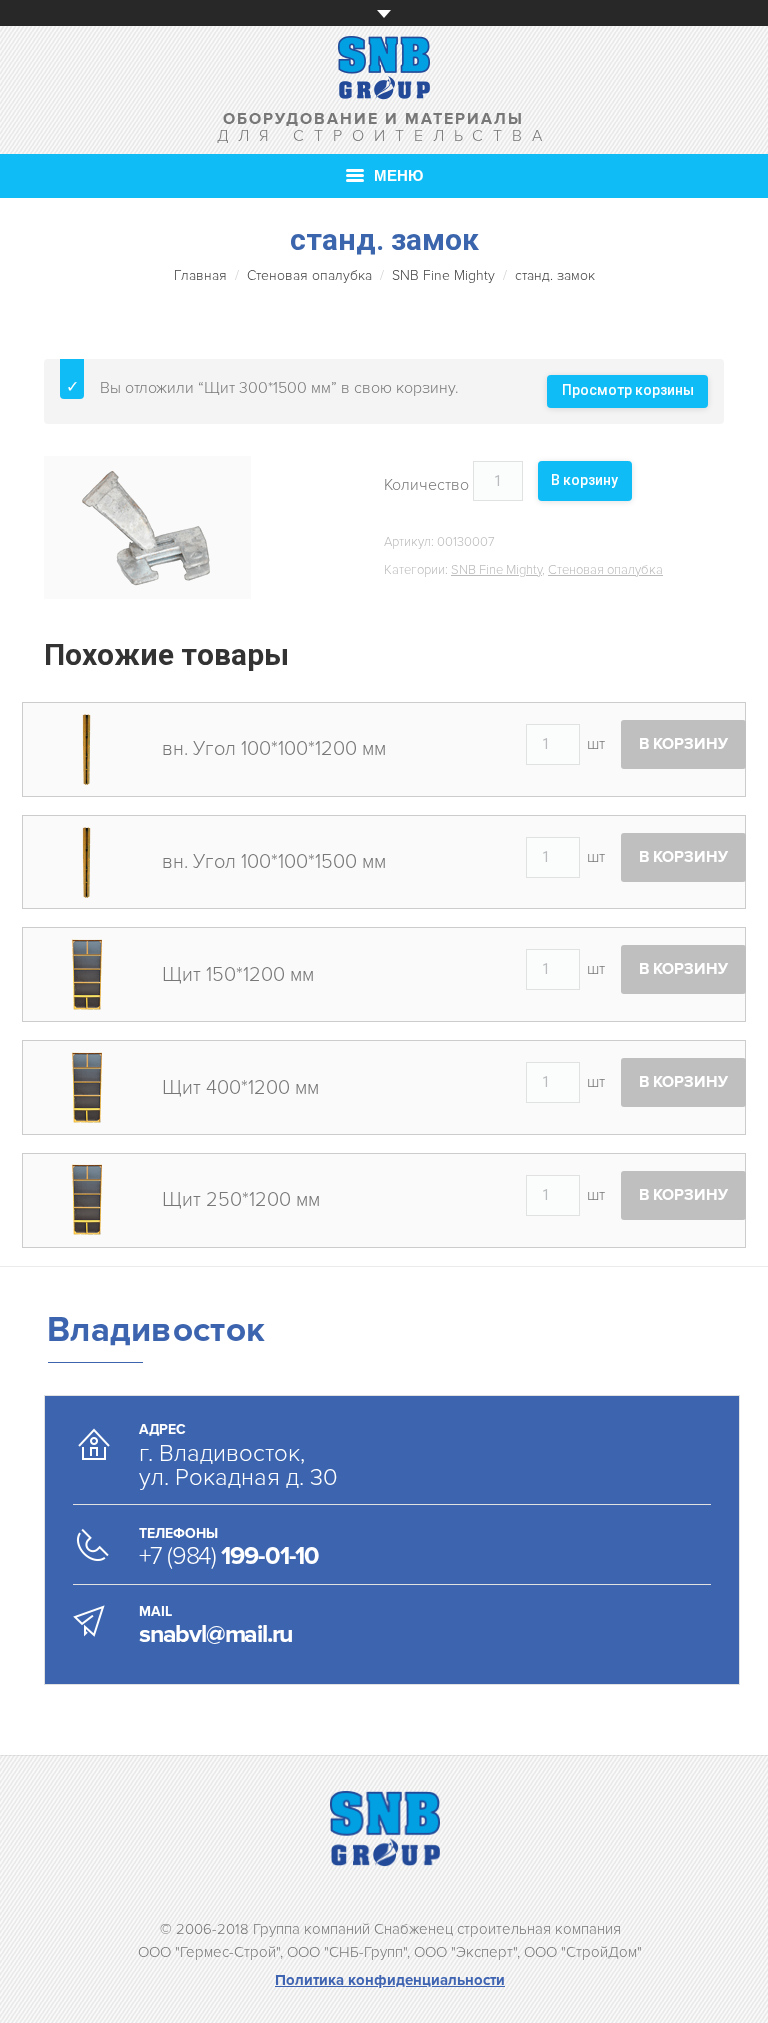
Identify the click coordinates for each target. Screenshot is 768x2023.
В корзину (584, 480)
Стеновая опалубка (309, 275)
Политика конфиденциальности (390, 1980)
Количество (426, 485)
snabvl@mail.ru (215, 1634)
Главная (200, 275)
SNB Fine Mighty (443, 275)
